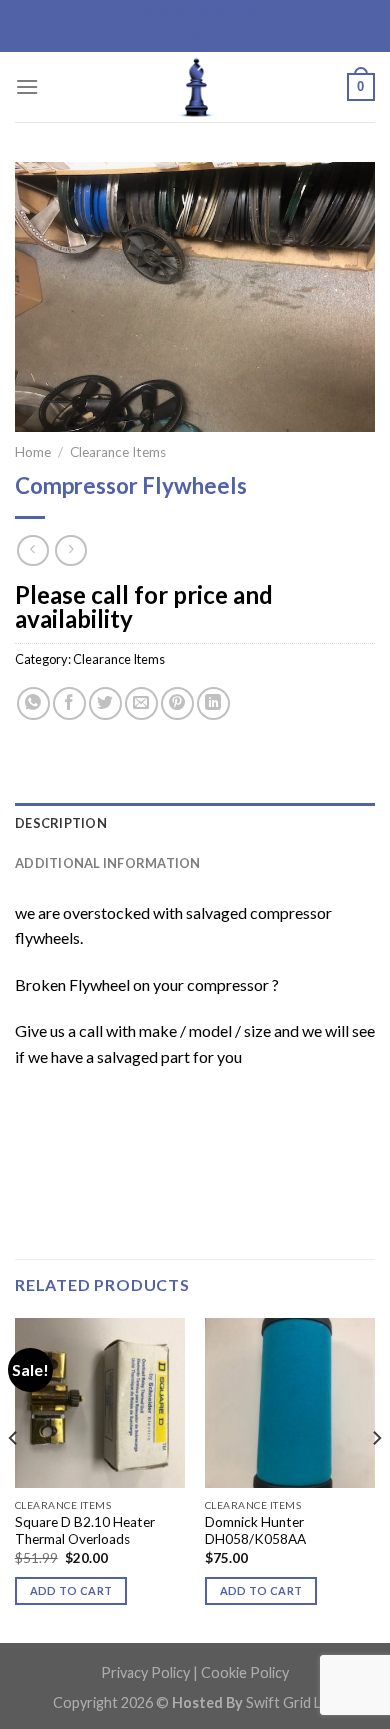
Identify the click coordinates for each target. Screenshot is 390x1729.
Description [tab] (61, 823)
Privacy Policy (145, 1672)
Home (33, 452)
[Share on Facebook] (69, 703)
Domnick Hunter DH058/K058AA (255, 1531)
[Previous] (14, 1479)
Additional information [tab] (108, 863)
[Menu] (27, 86)
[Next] (376, 1479)
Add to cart (71, 1590)
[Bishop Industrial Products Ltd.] (195, 87)
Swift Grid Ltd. (290, 1702)
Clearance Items (118, 452)
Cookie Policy (245, 1672)
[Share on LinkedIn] (213, 703)
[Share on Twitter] (105, 703)
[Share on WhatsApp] (33, 703)
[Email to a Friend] (141, 703)
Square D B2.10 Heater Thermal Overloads (85, 1531)
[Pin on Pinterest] (177, 703)
